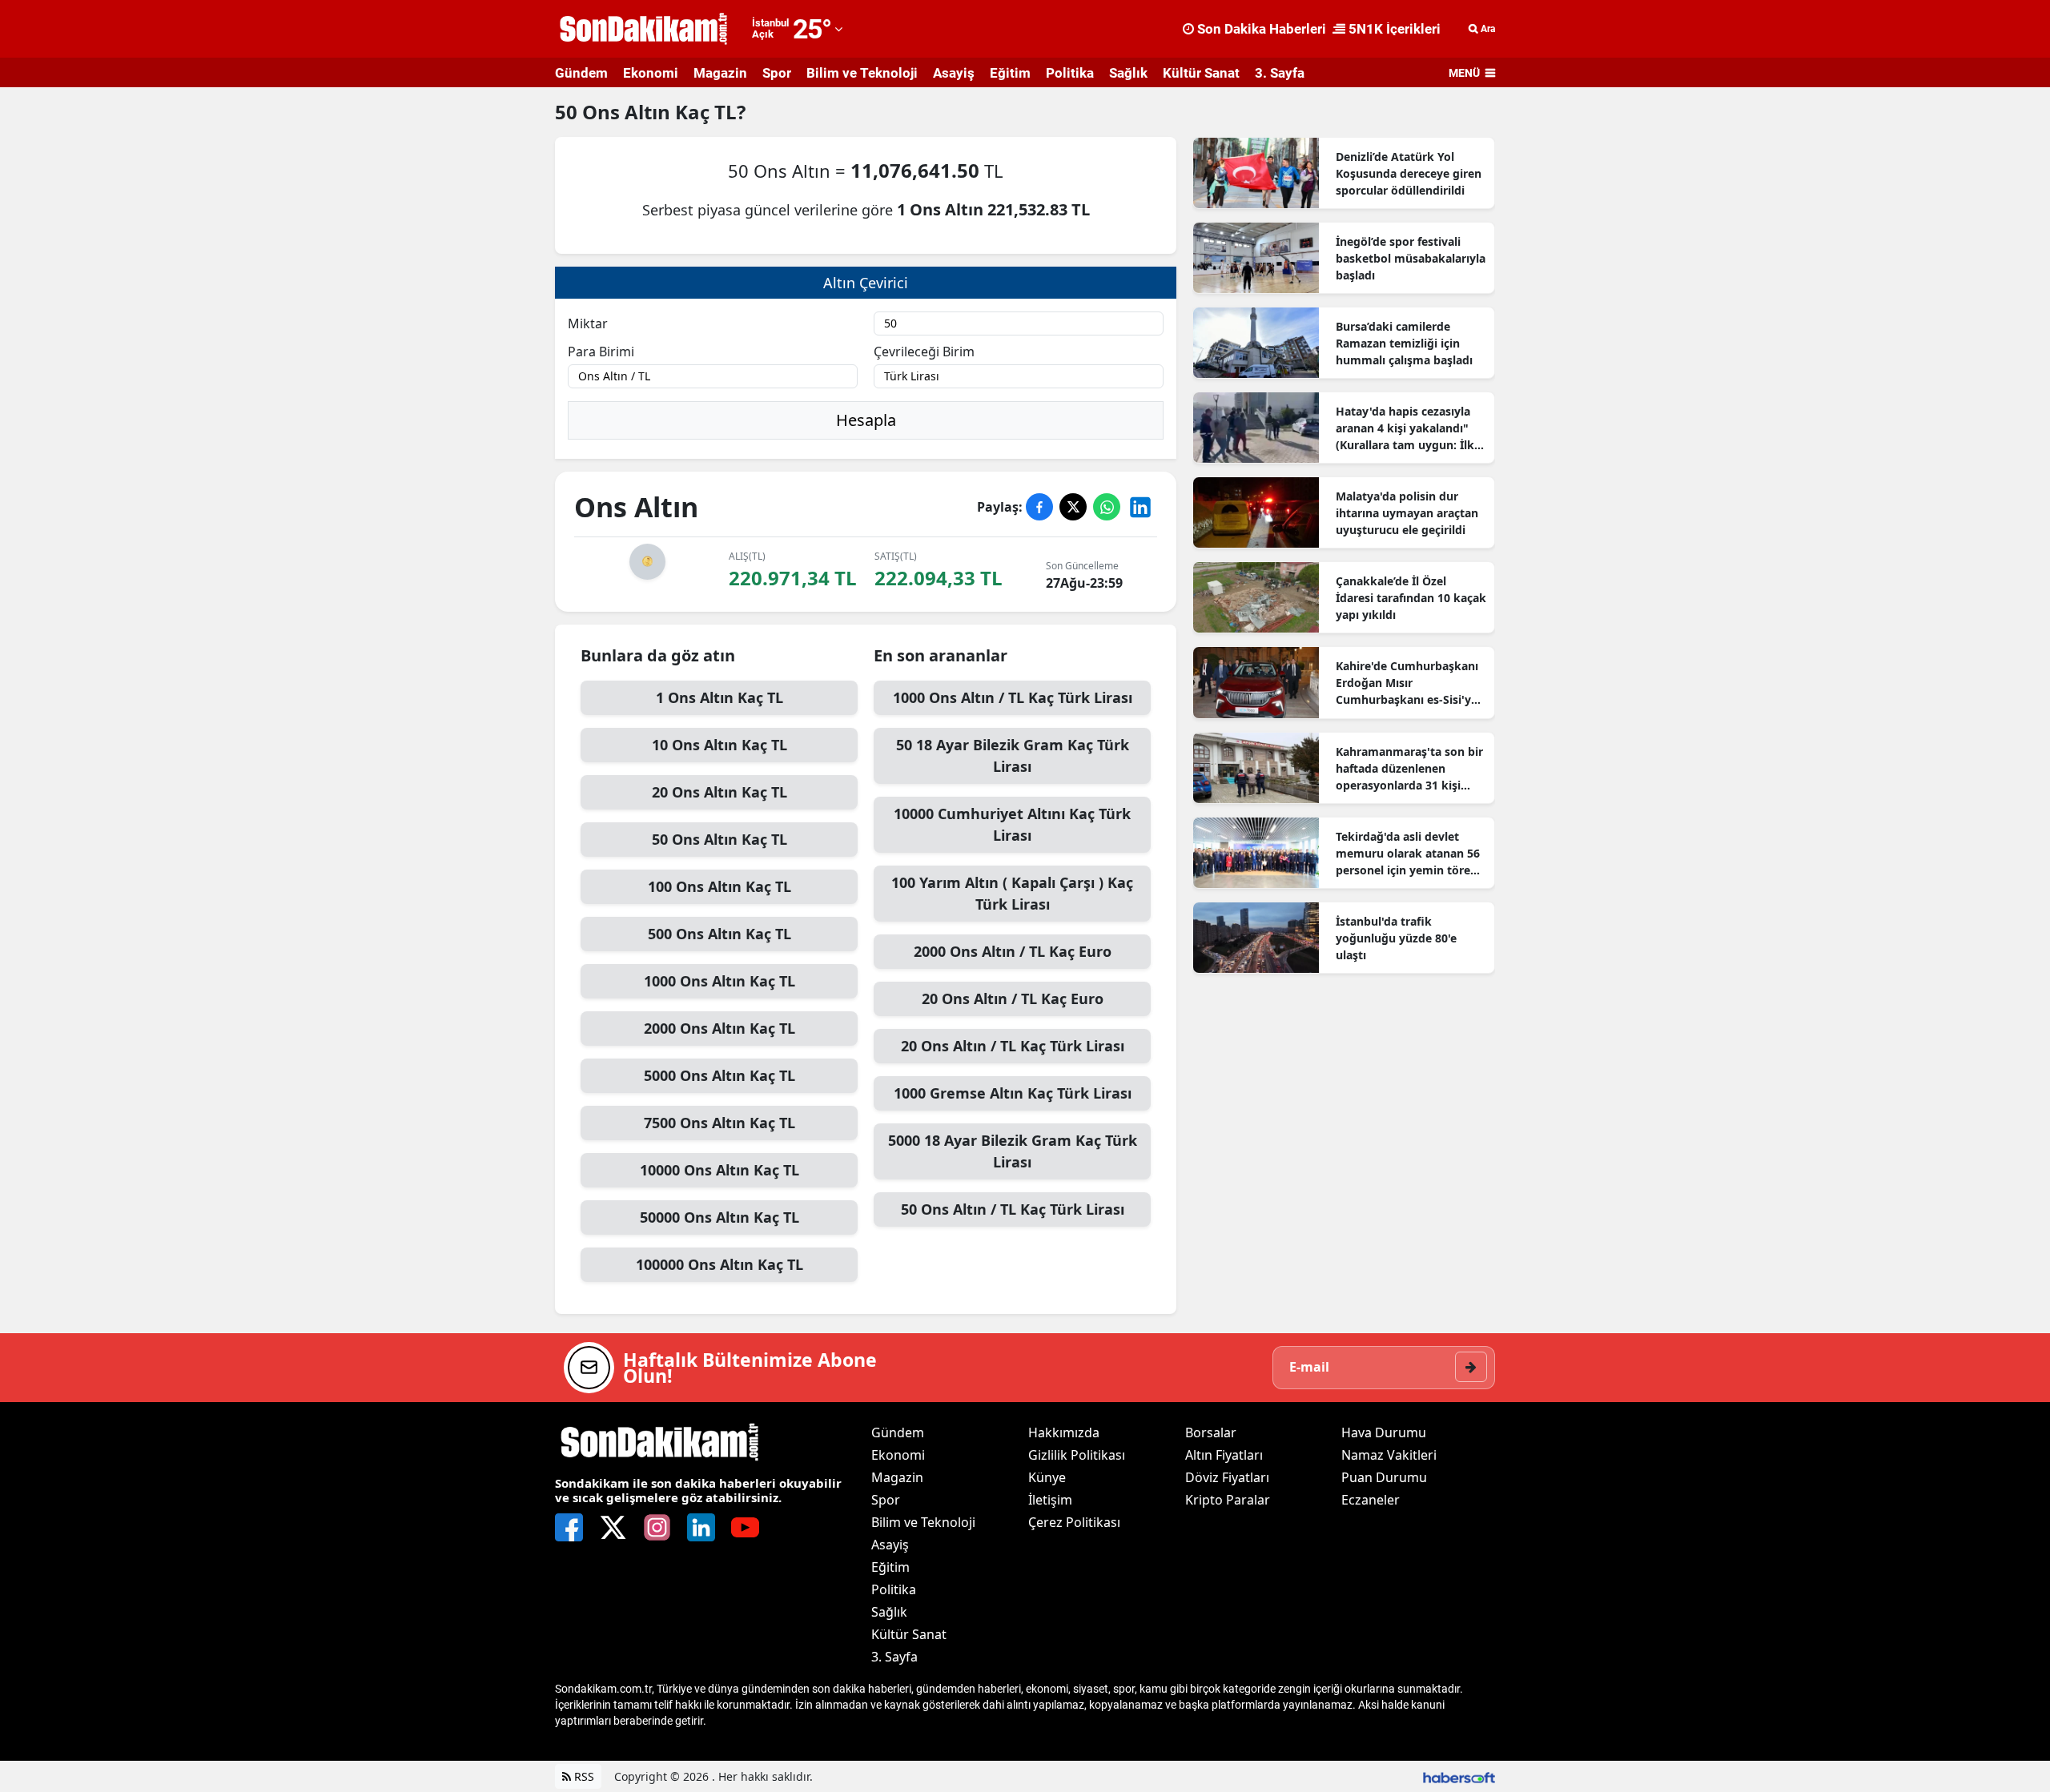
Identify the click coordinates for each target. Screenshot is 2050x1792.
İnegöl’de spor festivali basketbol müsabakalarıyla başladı (1411, 258)
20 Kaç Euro (1013, 998)
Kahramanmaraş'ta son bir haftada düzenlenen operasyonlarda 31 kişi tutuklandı (1409, 769)
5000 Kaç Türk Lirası (1013, 1151)
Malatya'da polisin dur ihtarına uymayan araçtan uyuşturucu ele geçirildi (1407, 513)
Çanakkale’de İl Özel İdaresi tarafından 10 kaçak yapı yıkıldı (1411, 598)
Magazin (720, 73)
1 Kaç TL (720, 697)
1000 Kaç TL (720, 981)
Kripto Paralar (1228, 1500)
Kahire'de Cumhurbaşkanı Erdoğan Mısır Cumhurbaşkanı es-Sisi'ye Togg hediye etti (1407, 683)
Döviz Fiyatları (1227, 1477)
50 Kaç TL (720, 839)
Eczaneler (1371, 1500)
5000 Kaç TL (720, 1075)
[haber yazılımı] (1459, 1776)
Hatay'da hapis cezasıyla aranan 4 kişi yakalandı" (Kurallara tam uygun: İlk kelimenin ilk (1405, 428)
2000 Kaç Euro (1013, 951)
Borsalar (1211, 1432)
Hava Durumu (1384, 1432)
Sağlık (1128, 73)
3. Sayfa (1280, 73)
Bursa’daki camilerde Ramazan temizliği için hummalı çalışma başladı (1404, 343)
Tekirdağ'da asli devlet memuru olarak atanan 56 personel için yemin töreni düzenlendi (1408, 854)
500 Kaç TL (720, 934)
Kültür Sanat (1201, 73)
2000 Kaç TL (720, 1028)
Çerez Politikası (1074, 1522)
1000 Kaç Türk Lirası (1013, 697)
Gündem (581, 73)
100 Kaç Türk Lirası (1012, 893)
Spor (777, 73)
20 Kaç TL (720, 792)
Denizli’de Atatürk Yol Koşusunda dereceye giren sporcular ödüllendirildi (1409, 173)
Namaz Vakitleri (1389, 1455)
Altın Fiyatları (1224, 1455)
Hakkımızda (1064, 1432)
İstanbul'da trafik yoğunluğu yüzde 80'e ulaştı (1396, 938)
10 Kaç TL (720, 745)
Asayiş (954, 73)
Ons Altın (629, 112)
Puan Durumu (1384, 1477)
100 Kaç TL (720, 886)
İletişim (1050, 1500)
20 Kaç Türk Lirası (1013, 1046)
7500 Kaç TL (720, 1123)
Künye (1047, 1477)
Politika (1070, 73)
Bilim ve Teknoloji (862, 73)
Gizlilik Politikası (1077, 1455)
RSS (583, 1776)
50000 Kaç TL (720, 1217)
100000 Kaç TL (720, 1264)
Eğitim (1010, 73)
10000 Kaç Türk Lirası (1012, 824)
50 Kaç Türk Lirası (1013, 755)
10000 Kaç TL (720, 1170)
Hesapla (866, 420)
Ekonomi (651, 73)
